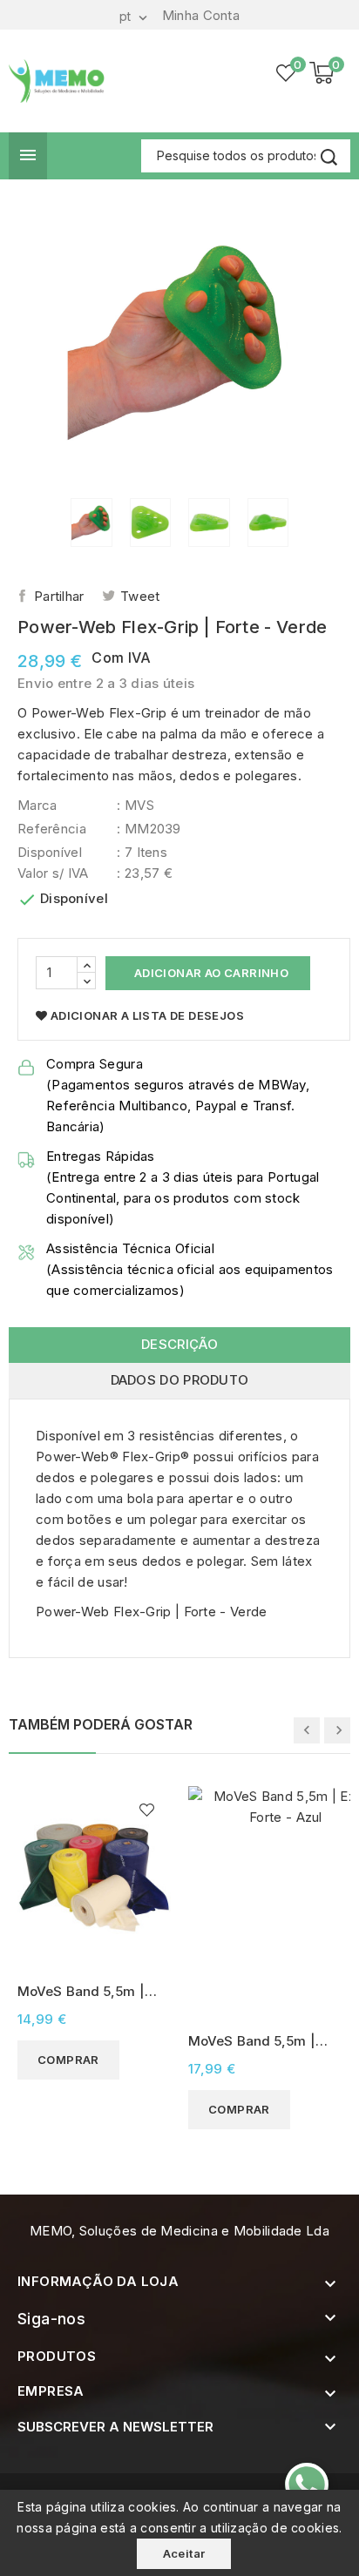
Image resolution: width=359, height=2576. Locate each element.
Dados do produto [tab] (180, 1380)
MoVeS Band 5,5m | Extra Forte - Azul (252, 2042)
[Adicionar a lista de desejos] (147, 1810)
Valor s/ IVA (53, 873)
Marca (37, 805)
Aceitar (184, 2553)
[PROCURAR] (329, 157)
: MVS (135, 805)
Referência (52, 829)
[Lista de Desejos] (287, 73)
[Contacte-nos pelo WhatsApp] (307, 2485)
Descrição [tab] (179, 1344)
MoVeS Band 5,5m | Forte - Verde (81, 1992)
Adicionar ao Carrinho (210, 973)
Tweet (140, 596)
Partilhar (59, 596)
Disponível (50, 852)
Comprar (68, 2060)
